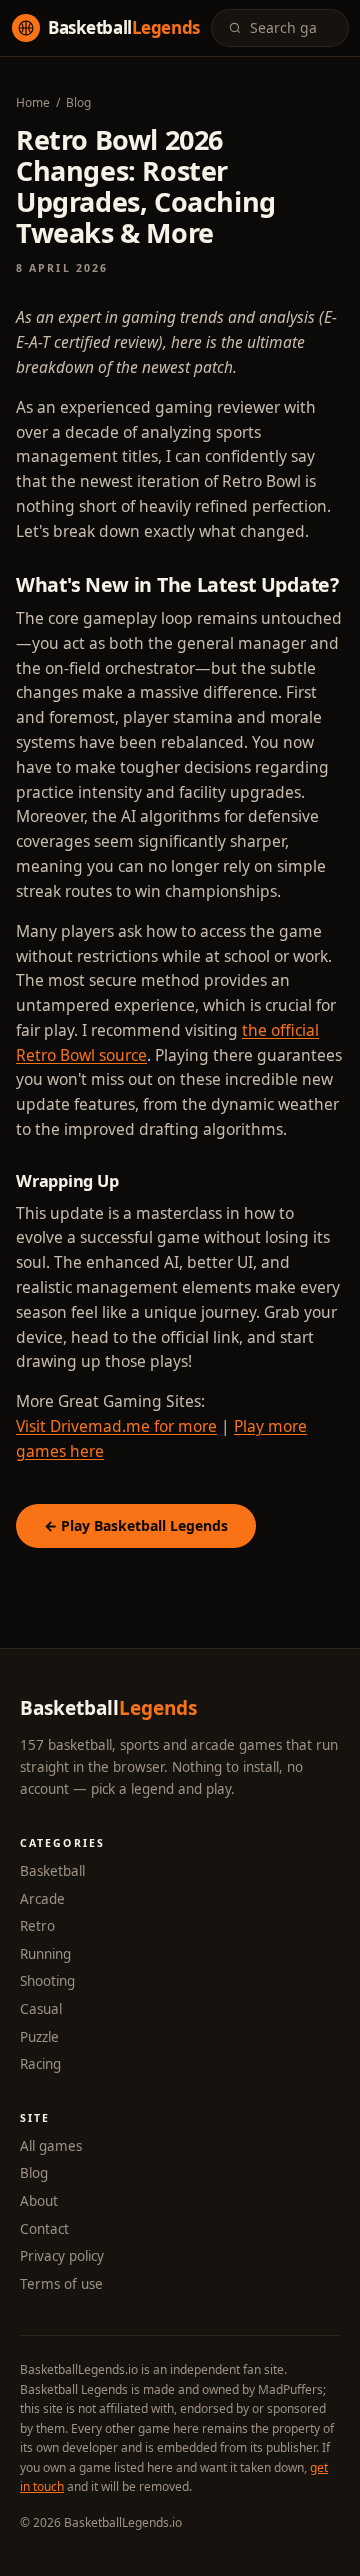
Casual (41, 2009)
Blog (78, 102)
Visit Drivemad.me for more (116, 1426)
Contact (44, 2229)
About (39, 2201)
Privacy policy (62, 2256)
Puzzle (39, 2037)
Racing (40, 2064)
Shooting (47, 1981)
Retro (37, 1926)
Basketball (52, 1871)
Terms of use (61, 2284)
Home (33, 102)
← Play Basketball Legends (136, 1525)
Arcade (42, 1899)
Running (45, 1954)
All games (51, 2146)
